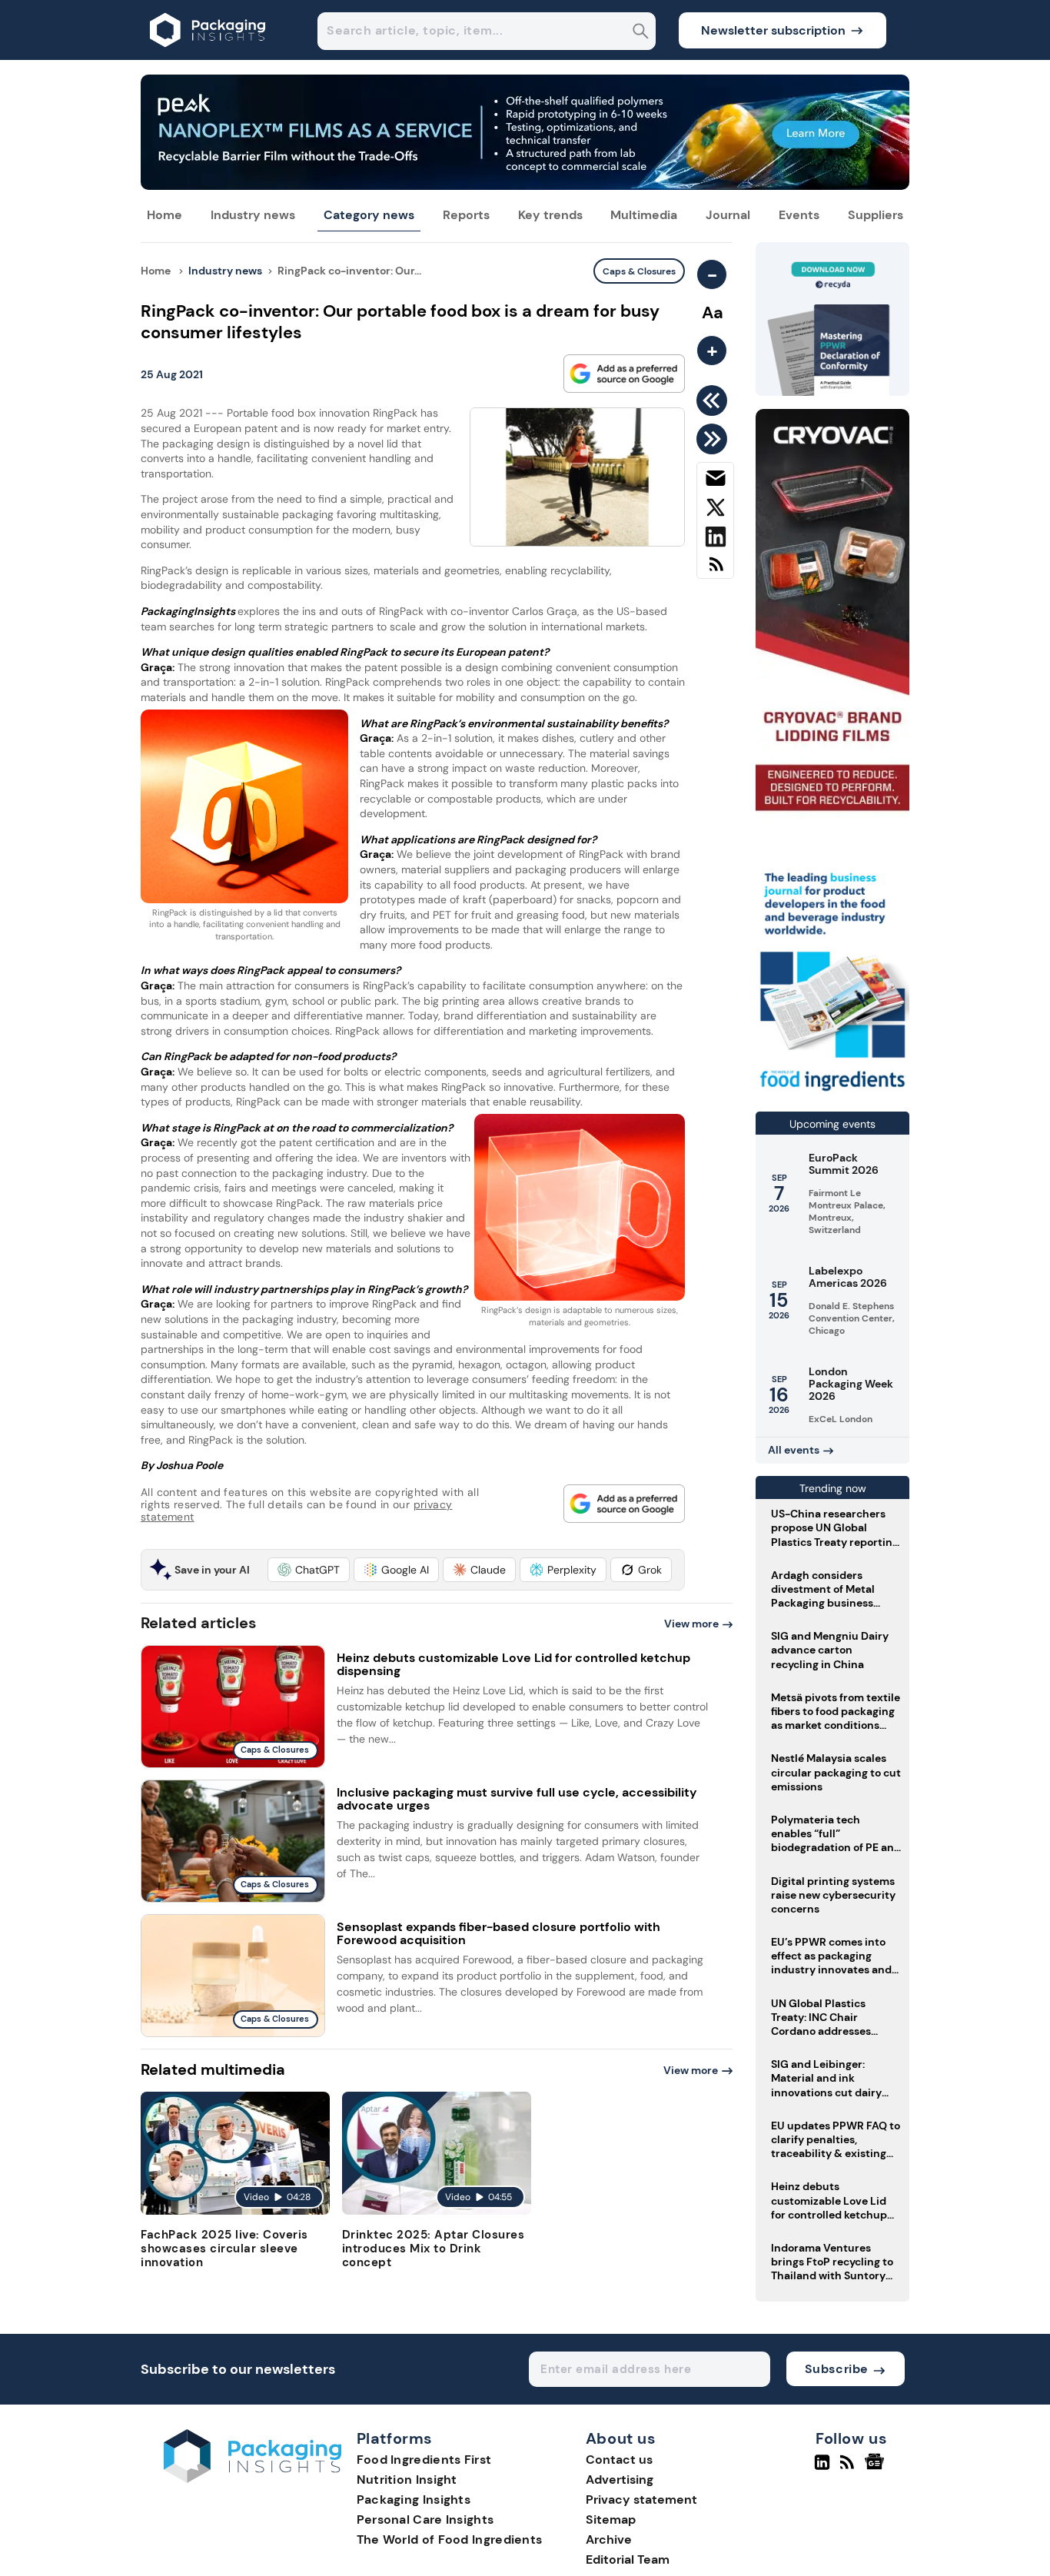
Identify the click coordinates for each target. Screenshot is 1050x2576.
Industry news (253, 215)
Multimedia (644, 215)
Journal (728, 215)
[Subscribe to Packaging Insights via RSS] (715, 570)
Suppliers (876, 215)
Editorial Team (628, 2559)
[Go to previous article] (714, 401)
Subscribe (837, 2369)
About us (621, 2439)
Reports (466, 215)
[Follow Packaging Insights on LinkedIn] (822, 2468)
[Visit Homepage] (208, 56)
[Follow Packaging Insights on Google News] (877, 2468)
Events (799, 215)
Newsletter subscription (773, 30)
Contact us (619, 2460)
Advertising (620, 2480)
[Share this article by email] (715, 481)
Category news (369, 215)
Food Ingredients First (424, 2460)
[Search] (641, 33)
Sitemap (611, 2519)
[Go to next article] (714, 439)
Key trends (550, 215)
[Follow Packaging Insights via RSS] (849, 2468)
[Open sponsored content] (525, 186)
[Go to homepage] (253, 2479)
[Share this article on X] (715, 510)
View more (691, 1624)
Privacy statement (641, 2500)
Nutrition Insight (407, 2480)
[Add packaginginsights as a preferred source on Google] (624, 374)
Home (164, 215)
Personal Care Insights (425, 2519)
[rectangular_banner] (832, 1093)
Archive (609, 2539)
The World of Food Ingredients (450, 2539)
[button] (309, 1570)
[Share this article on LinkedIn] (715, 540)
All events (794, 1450)
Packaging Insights (414, 2500)
